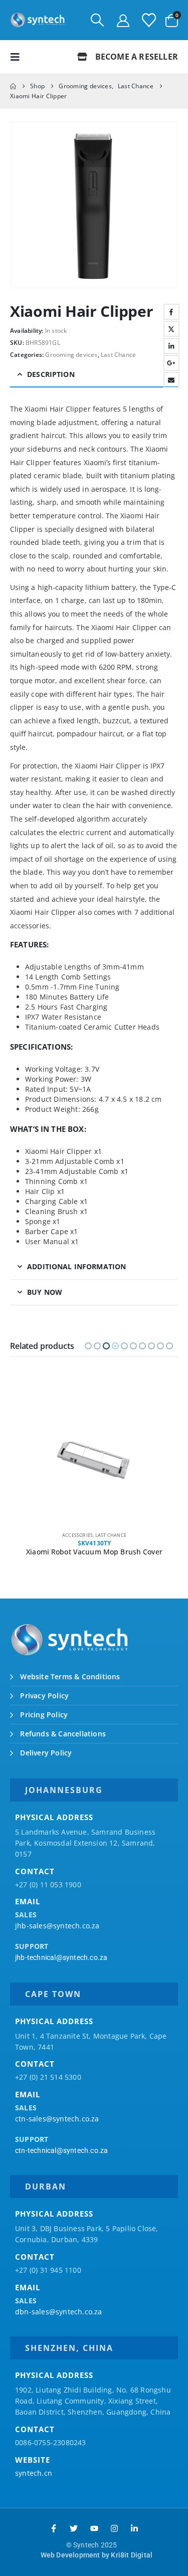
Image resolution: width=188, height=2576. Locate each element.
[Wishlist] (149, 20)
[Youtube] (94, 2528)
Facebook (171, 312)
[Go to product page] (94, 1457)
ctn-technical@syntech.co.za (61, 2150)
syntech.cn (34, 2473)
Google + (171, 363)
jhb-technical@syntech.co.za (61, 1957)
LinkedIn (171, 346)
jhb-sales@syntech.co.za (57, 1926)
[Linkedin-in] (134, 2528)
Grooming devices (71, 355)
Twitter (171, 329)
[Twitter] (74, 2528)
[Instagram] (114, 2528)
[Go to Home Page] (13, 86)
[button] (97, 20)
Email (171, 380)
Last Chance (118, 355)
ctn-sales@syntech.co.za (57, 2119)
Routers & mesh (111, 1535)
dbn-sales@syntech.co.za (59, 2312)
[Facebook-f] (54, 2528)
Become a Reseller (135, 57)
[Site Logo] (38, 20)
